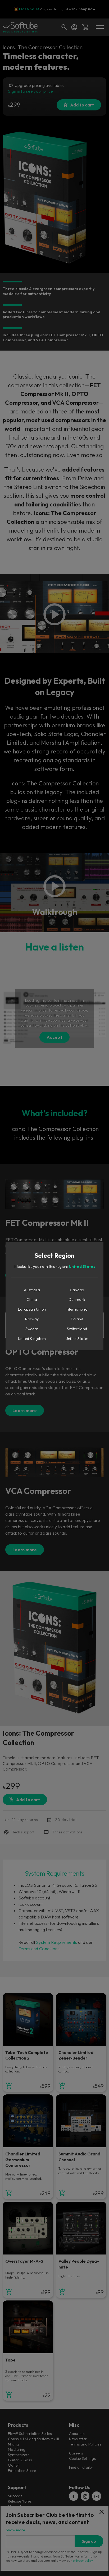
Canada (77, 1290)
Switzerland (77, 1329)
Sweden (32, 1329)
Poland (77, 1319)
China (32, 1299)
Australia (32, 1290)
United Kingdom (32, 1339)
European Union (32, 1309)
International (77, 1309)
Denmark (77, 1299)
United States (82, 1266)
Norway (32, 1319)
